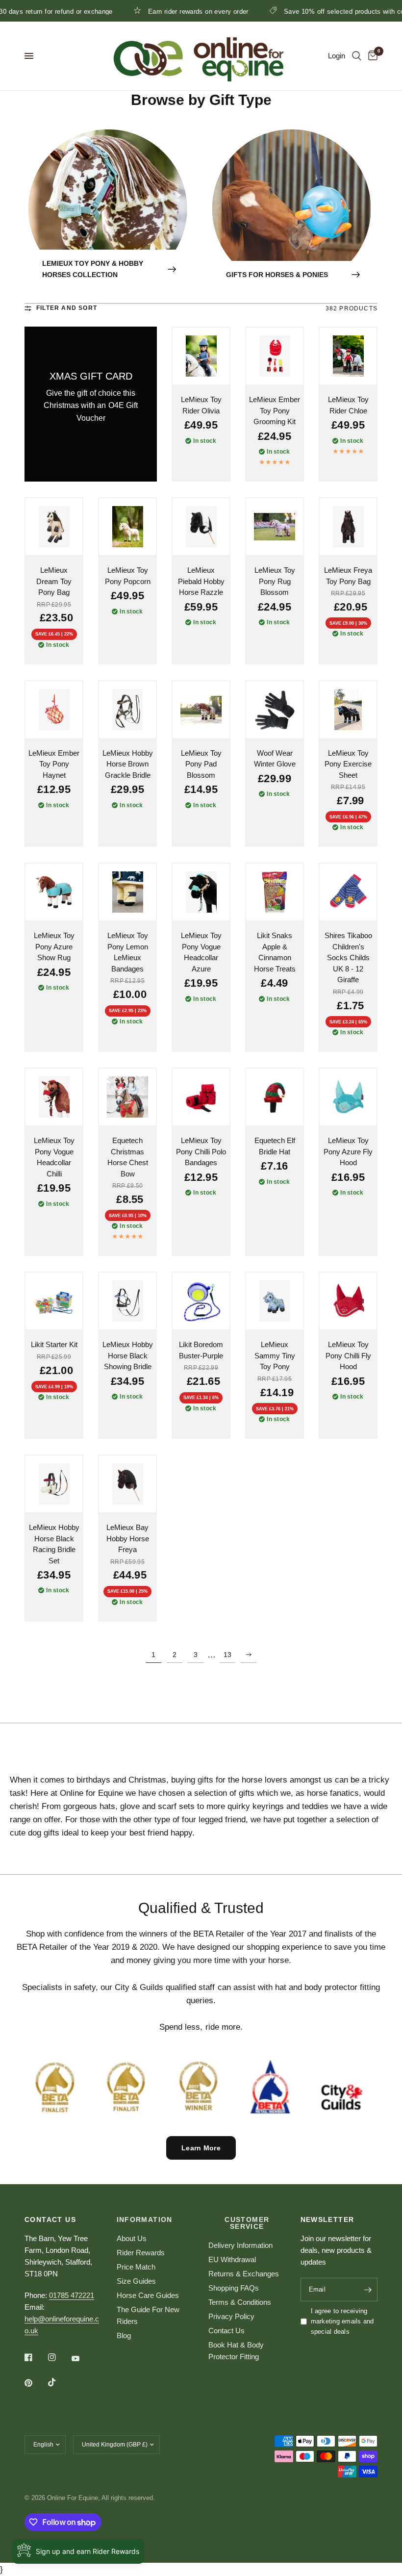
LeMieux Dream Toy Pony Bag (54, 581)
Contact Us (226, 2331)
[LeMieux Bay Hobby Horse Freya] (127, 1484)
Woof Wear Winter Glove (275, 759)
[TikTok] (59, 2382)
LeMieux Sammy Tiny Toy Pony (275, 1355)
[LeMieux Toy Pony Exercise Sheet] (348, 710)
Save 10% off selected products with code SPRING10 (320, 11)
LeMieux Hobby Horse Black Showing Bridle (128, 1355)
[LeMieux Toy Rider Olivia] (201, 356)
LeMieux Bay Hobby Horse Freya (128, 1538)
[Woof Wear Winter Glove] (275, 710)
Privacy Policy (231, 2316)
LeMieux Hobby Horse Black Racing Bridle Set (54, 1544)
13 (227, 1655)
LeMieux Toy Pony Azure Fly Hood (348, 1151)
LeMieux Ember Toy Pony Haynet (54, 764)
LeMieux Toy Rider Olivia (201, 405)
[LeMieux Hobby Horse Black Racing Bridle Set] (54, 1484)
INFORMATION (145, 2219)
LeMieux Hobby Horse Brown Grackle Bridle (128, 764)
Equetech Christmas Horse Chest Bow (128, 1157)
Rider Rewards (141, 2253)
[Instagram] (59, 2357)
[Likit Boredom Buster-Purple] (201, 1301)
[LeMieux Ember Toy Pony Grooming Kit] (275, 356)
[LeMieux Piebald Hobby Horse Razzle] (201, 527)
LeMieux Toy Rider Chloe (348, 405)
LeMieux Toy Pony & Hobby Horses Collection (93, 269)
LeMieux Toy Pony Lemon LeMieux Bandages (128, 952)
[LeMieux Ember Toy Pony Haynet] (54, 710)
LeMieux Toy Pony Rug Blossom (275, 581)
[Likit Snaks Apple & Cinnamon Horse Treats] (275, 892)
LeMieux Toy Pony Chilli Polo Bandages (201, 1151)
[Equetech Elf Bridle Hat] (275, 1097)
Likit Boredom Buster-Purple (201, 1350)
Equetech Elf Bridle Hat (275, 1146)
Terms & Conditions (240, 2302)
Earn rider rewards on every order (153, 11)
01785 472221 (72, 2295)
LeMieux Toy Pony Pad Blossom (201, 764)
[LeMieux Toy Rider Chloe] (348, 356)
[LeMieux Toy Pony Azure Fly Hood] (348, 1097)
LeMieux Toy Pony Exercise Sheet (348, 764)
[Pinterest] (35, 2383)
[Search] (357, 56)
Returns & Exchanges (244, 2274)
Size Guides (136, 2281)
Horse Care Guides (148, 2295)
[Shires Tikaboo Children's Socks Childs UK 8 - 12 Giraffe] (348, 892)
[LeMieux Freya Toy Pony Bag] (348, 527)
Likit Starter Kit (54, 1344)
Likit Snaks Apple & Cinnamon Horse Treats (275, 952)
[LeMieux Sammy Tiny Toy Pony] (275, 1301)
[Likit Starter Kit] (54, 1301)
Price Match (136, 2267)
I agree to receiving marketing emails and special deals (342, 2321)
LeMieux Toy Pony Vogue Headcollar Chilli (54, 1157)
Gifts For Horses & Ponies (277, 275)
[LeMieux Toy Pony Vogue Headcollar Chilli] (54, 1097)
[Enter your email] (368, 2290)
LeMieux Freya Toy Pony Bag (348, 576)
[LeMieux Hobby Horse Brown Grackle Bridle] (127, 710)
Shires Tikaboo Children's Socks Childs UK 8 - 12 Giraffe (348, 957)
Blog (124, 2335)
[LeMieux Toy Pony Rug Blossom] (275, 527)
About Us (132, 2238)
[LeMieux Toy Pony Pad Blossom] (201, 710)
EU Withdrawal (232, 2259)
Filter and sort (67, 308)
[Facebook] (35, 2357)
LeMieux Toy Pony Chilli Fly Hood (348, 1355)
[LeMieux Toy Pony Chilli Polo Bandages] (201, 1097)
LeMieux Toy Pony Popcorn (128, 576)
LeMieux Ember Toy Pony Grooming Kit (275, 410)
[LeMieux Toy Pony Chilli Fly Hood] (348, 1301)
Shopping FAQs (234, 2288)
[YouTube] (82, 2358)
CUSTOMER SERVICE (247, 2223)
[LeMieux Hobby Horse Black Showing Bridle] (127, 1301)
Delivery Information (240, 2245)
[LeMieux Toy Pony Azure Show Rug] (54, 892)
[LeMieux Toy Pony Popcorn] (127, 527)
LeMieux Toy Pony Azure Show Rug (54, 946)
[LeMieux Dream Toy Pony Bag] (54, 527)
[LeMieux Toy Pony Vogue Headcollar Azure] (201, 892)
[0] (371, 56)
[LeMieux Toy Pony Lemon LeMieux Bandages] (127, 892)
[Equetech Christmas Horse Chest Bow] (127, 1097)
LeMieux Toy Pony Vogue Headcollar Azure (201, 952)
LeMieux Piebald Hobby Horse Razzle (201, 581)
